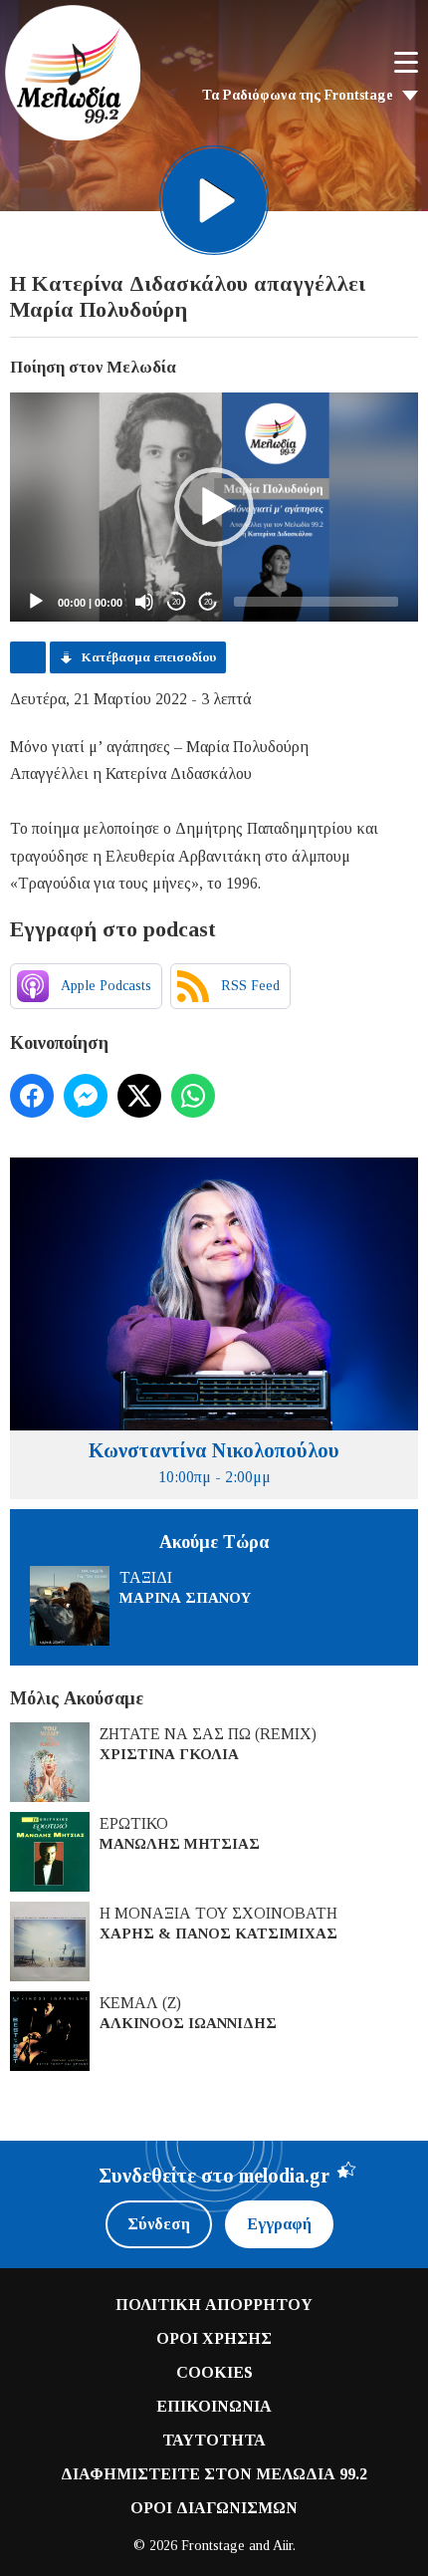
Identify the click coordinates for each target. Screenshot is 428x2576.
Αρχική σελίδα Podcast (28, 657)
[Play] (36, 602)
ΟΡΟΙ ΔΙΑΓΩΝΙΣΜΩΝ (214, 2508)
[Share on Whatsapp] (193, 1096)
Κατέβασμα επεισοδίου (149, 657)
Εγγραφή (279, 2224)
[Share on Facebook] (32, 1096)
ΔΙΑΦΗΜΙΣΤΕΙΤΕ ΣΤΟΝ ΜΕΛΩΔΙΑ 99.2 (214, 2474)
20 (176, 602)
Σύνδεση (159, 2224)
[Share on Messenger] (86, 1096)
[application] (214, 508)
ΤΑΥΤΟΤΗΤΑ (214, 2440)
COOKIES (214, 2372)
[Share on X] (139, 1096)
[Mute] (144, 602)
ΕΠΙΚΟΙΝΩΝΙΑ (214, 2406)
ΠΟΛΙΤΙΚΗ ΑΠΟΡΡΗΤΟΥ (214, 2305)
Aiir (283, 2546)
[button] (214, 507)
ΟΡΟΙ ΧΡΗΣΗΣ (214, 2338)
